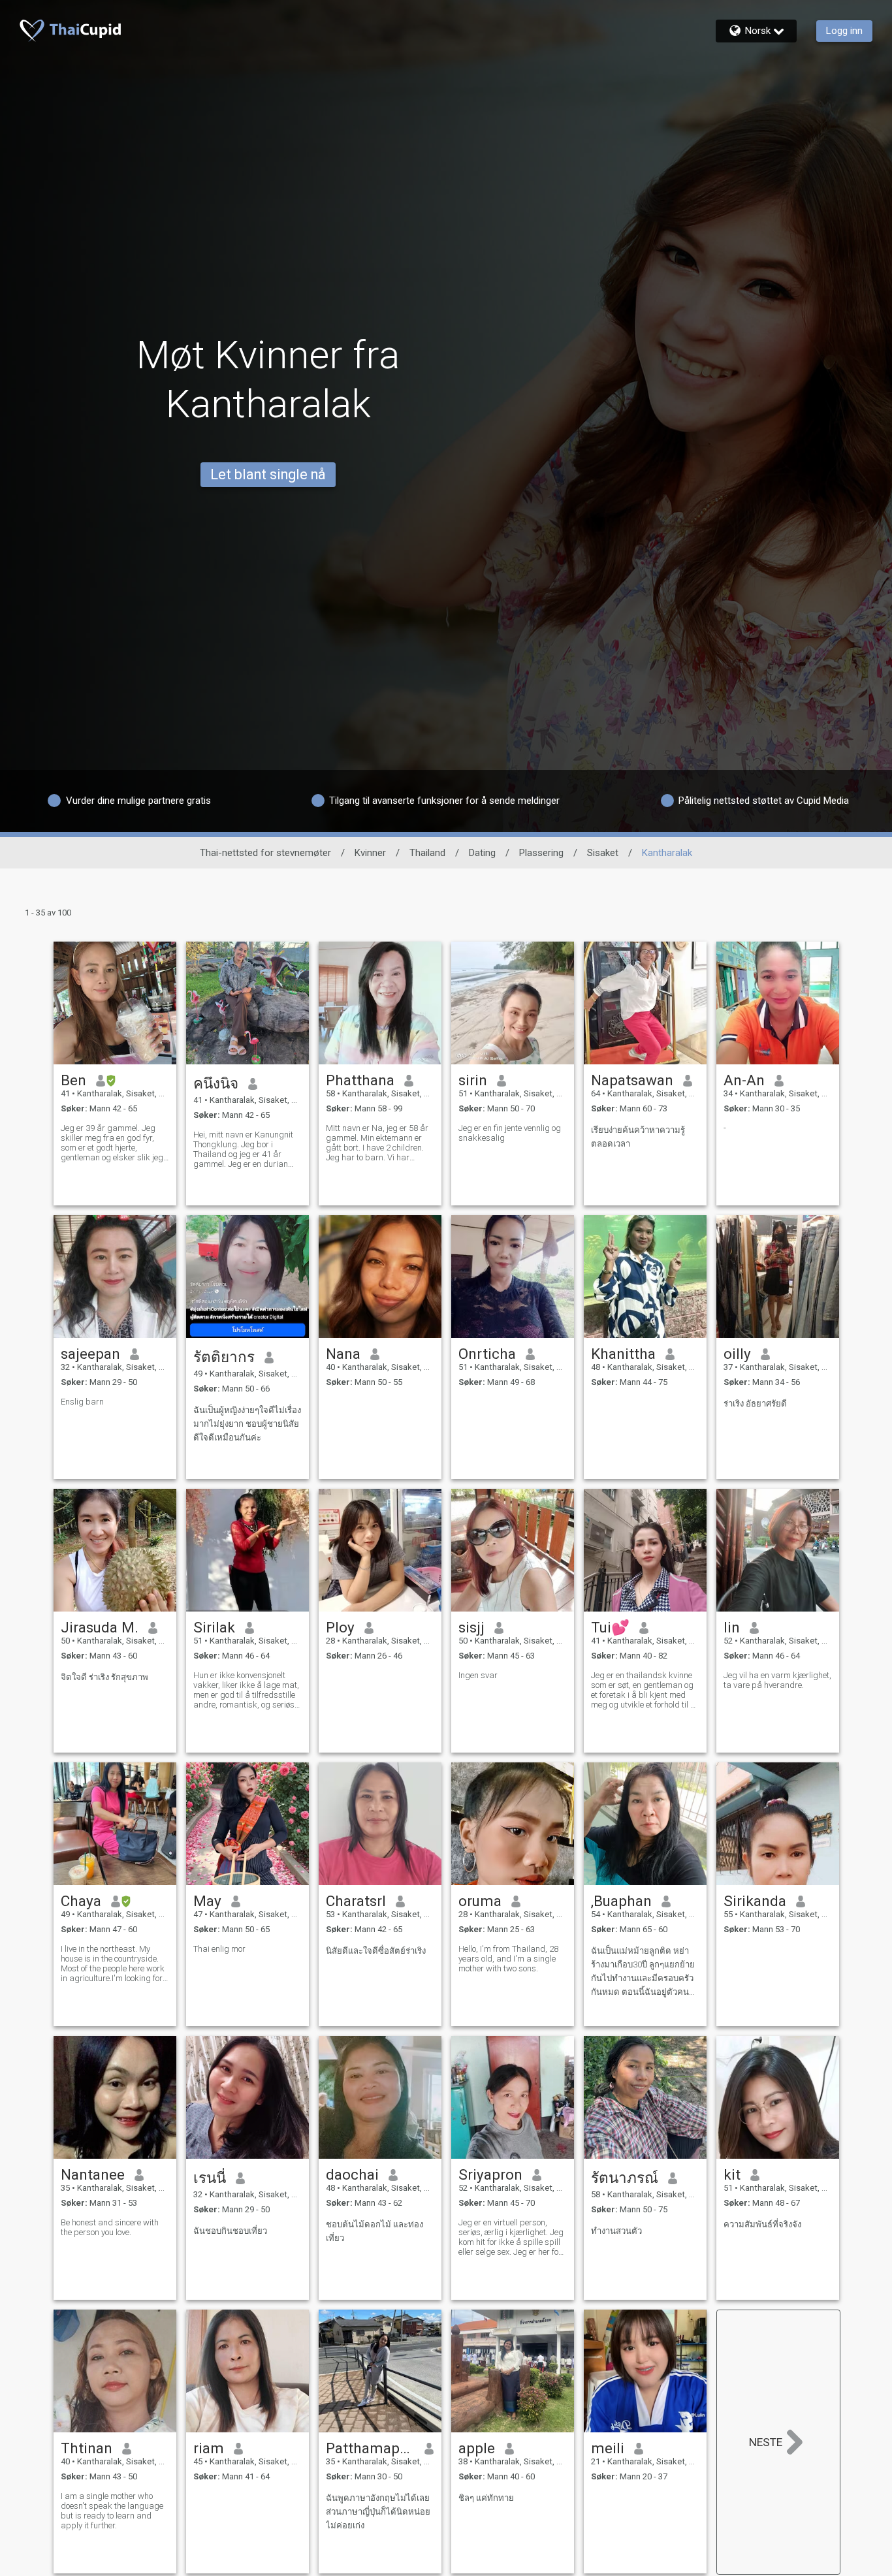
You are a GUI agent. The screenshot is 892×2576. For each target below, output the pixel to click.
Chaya (81, 1901)
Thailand (427, 853)
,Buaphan (621, 1901)
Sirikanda (755, 1901)
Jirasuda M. (100, 1627)
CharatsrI (356, 1901)
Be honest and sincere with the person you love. (110, 2227)
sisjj (471, 1627)
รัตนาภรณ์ (625, 2178)
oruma (480, 1901)
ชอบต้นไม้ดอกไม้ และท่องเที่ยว (374, 2231)
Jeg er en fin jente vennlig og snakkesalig (510, 1133)
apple (477, 2448)
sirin (473, 1080)
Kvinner (370, 853)
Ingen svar (478, 1675)
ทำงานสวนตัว (616, 2231)
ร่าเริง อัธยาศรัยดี (755, 1404)
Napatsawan (632, 1080)
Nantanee (93, 2174)
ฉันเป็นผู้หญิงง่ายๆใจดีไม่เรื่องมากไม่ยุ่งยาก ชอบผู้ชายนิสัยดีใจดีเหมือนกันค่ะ (247, 1424)
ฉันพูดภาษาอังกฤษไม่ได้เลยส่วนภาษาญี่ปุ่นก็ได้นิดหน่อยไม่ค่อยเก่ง (378, 2512)
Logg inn (844, 31)
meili (608, 2448)
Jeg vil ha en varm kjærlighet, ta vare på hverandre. (777, 1680)
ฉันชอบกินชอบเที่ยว (230, 2231)
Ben (73, 1080)
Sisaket (603, 853)
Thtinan (87, 2448)
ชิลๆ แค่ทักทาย (486, 2498)
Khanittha (623, 1354)
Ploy (340, 1627)
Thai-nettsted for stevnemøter (265, 853)
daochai (352, 2174)
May (207, 1901)
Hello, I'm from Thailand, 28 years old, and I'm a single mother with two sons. (508, 1959)
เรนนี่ (210, 2178)
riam (209, 2448)
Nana (343, 1354)
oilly (737, 1354)
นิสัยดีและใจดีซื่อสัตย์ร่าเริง (376, 1951)
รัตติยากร (224, 1357)
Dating (482, 853)
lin (732, 1627)
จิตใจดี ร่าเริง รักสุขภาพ (104, 1677)
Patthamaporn (371, 2448)
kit (732, 2174)
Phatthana (360, 1080)
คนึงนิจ (216, 1083)
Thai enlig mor (219, 1949)
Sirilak (214, 1627)
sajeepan (90, 1354)
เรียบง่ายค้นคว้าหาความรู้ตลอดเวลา (638, 1137)
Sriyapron (490, 2174)
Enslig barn (82, 1402)
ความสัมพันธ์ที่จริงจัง (762, 2224)
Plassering (541, 853)
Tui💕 (610, 1627)
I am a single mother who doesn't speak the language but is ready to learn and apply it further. (112, 2511)
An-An (744, 1080)
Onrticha (487, 1354)
